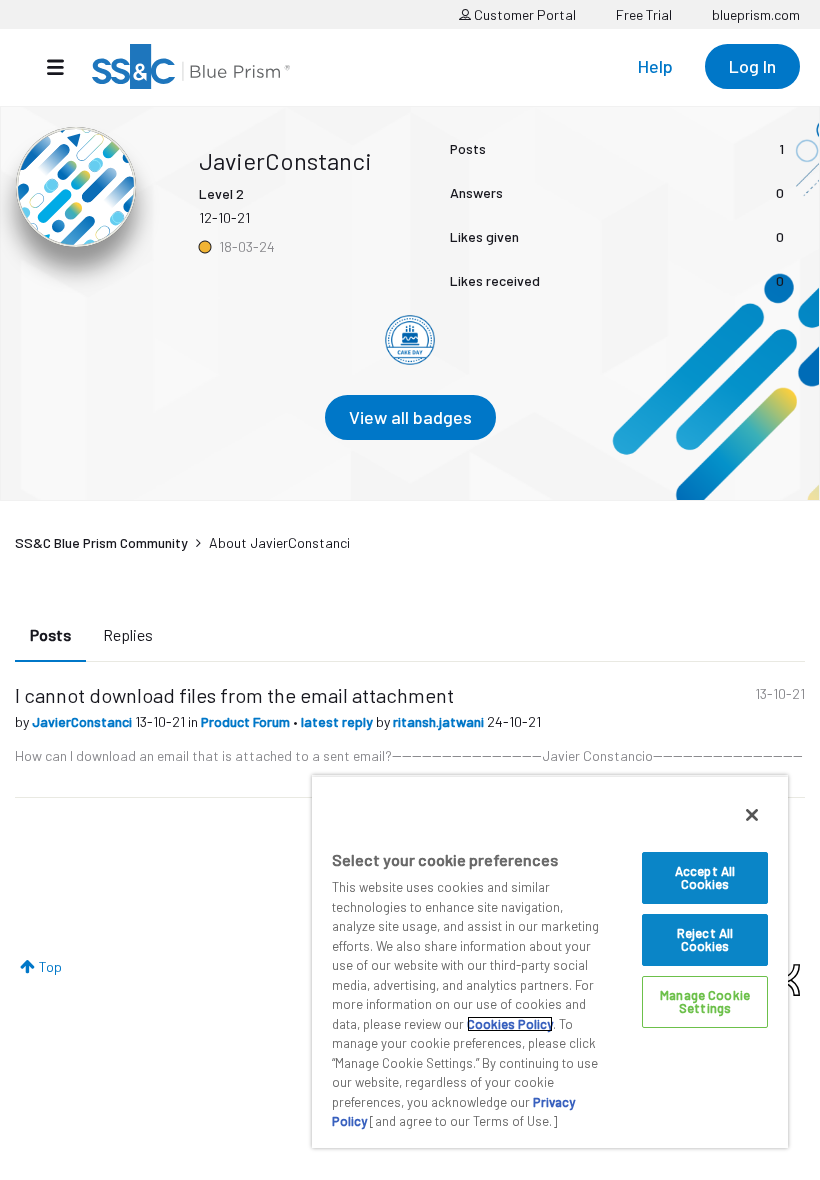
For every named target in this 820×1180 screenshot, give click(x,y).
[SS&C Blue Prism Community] (191, 66)
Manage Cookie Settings (705, 1001)
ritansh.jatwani (440, 721)
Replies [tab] (128, 634)
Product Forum (247, 721)
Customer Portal (523, 14)
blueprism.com (756, 14)
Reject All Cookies (705, 939)
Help (655, 66)
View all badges (410, 417)
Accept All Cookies (705, 877)
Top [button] (50, 966)
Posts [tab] (50, 634)
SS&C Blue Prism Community (101, 542)
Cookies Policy (510, 1024)
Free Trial (644, 14)
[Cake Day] (410, 340)
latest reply (338, 721)
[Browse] (65, 67)
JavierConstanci (83, 721)
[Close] (752, 815)
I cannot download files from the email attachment (234, 695)
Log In (752, 66)
